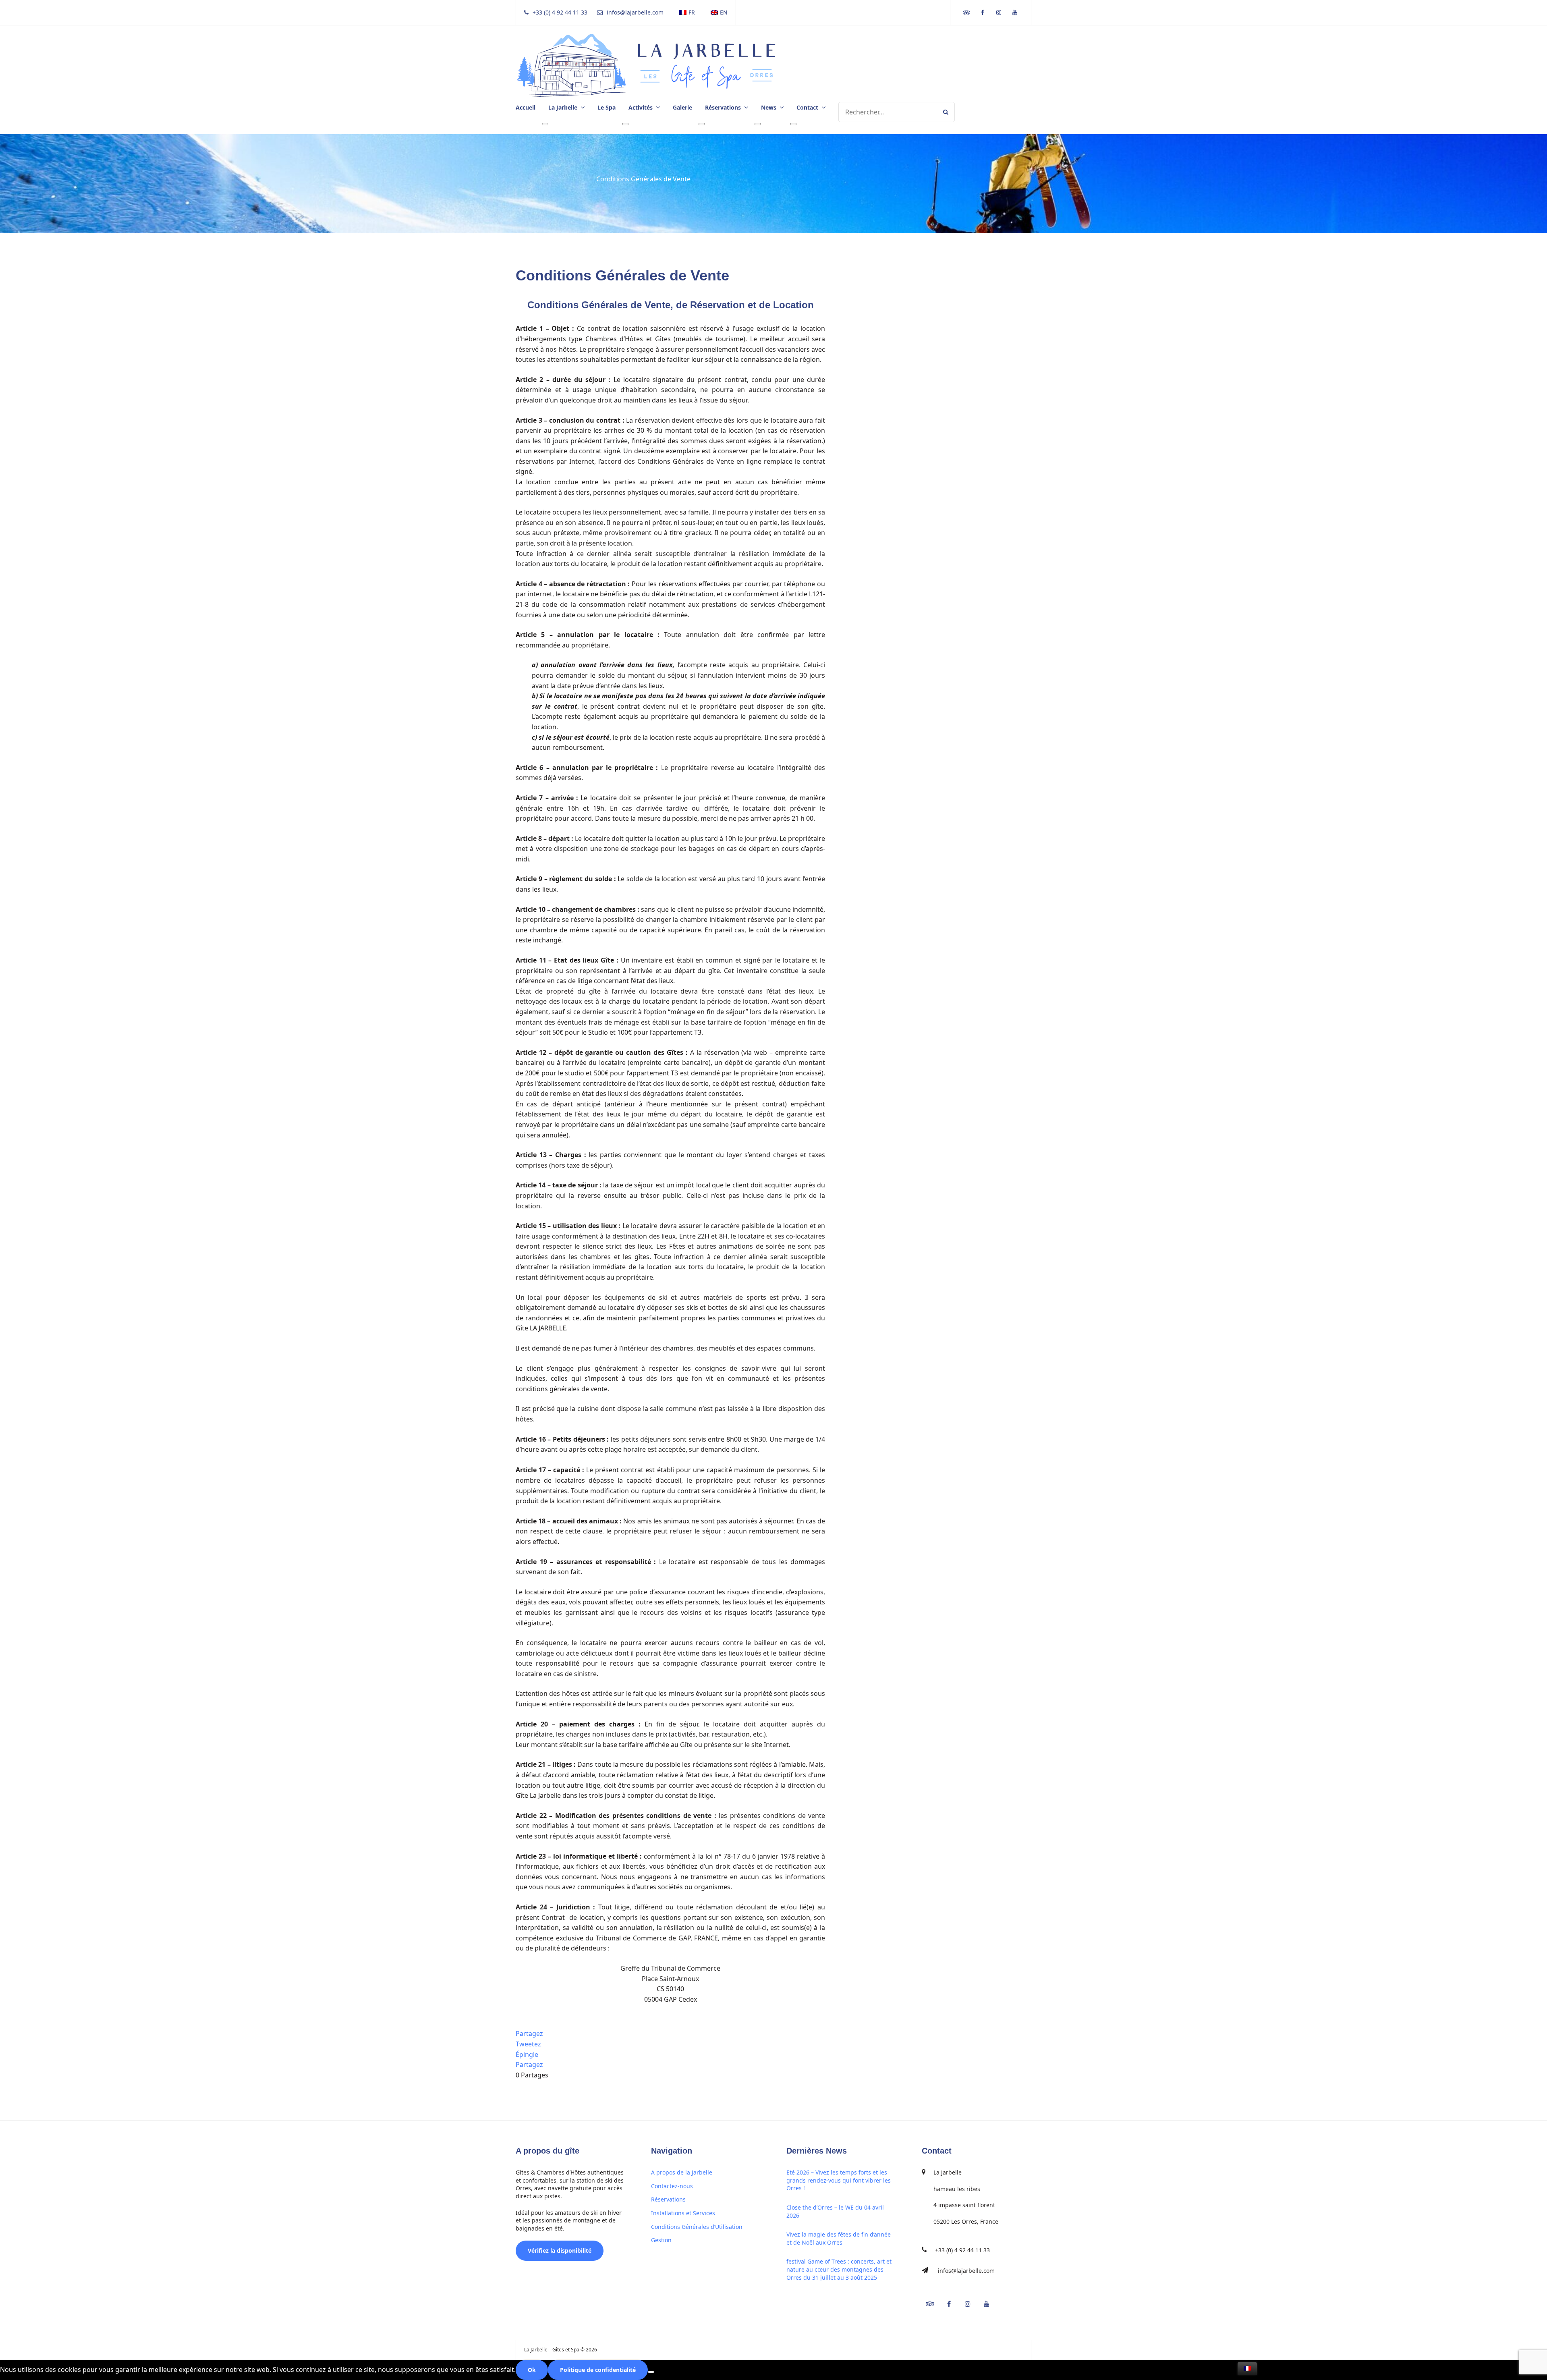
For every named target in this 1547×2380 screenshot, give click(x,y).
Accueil (526, 107)
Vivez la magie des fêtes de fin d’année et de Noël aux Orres (839, 2238)
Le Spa (607, 107)
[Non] (651, 2372)
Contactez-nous (672, 2186)
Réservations (668, 2199)
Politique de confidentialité (598, 2370)
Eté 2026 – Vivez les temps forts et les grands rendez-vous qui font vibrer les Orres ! (839, 2180)
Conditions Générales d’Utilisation (697, 2227)
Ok (532, 2370)
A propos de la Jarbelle (682, 2172)
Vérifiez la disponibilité (560, 2250)
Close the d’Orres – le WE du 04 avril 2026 (835, 2211)
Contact (807, 107)
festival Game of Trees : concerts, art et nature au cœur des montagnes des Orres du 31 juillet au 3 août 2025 (839, 2269)
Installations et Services (683, 2213)
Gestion (661, 2240)
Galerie (682, 107)
